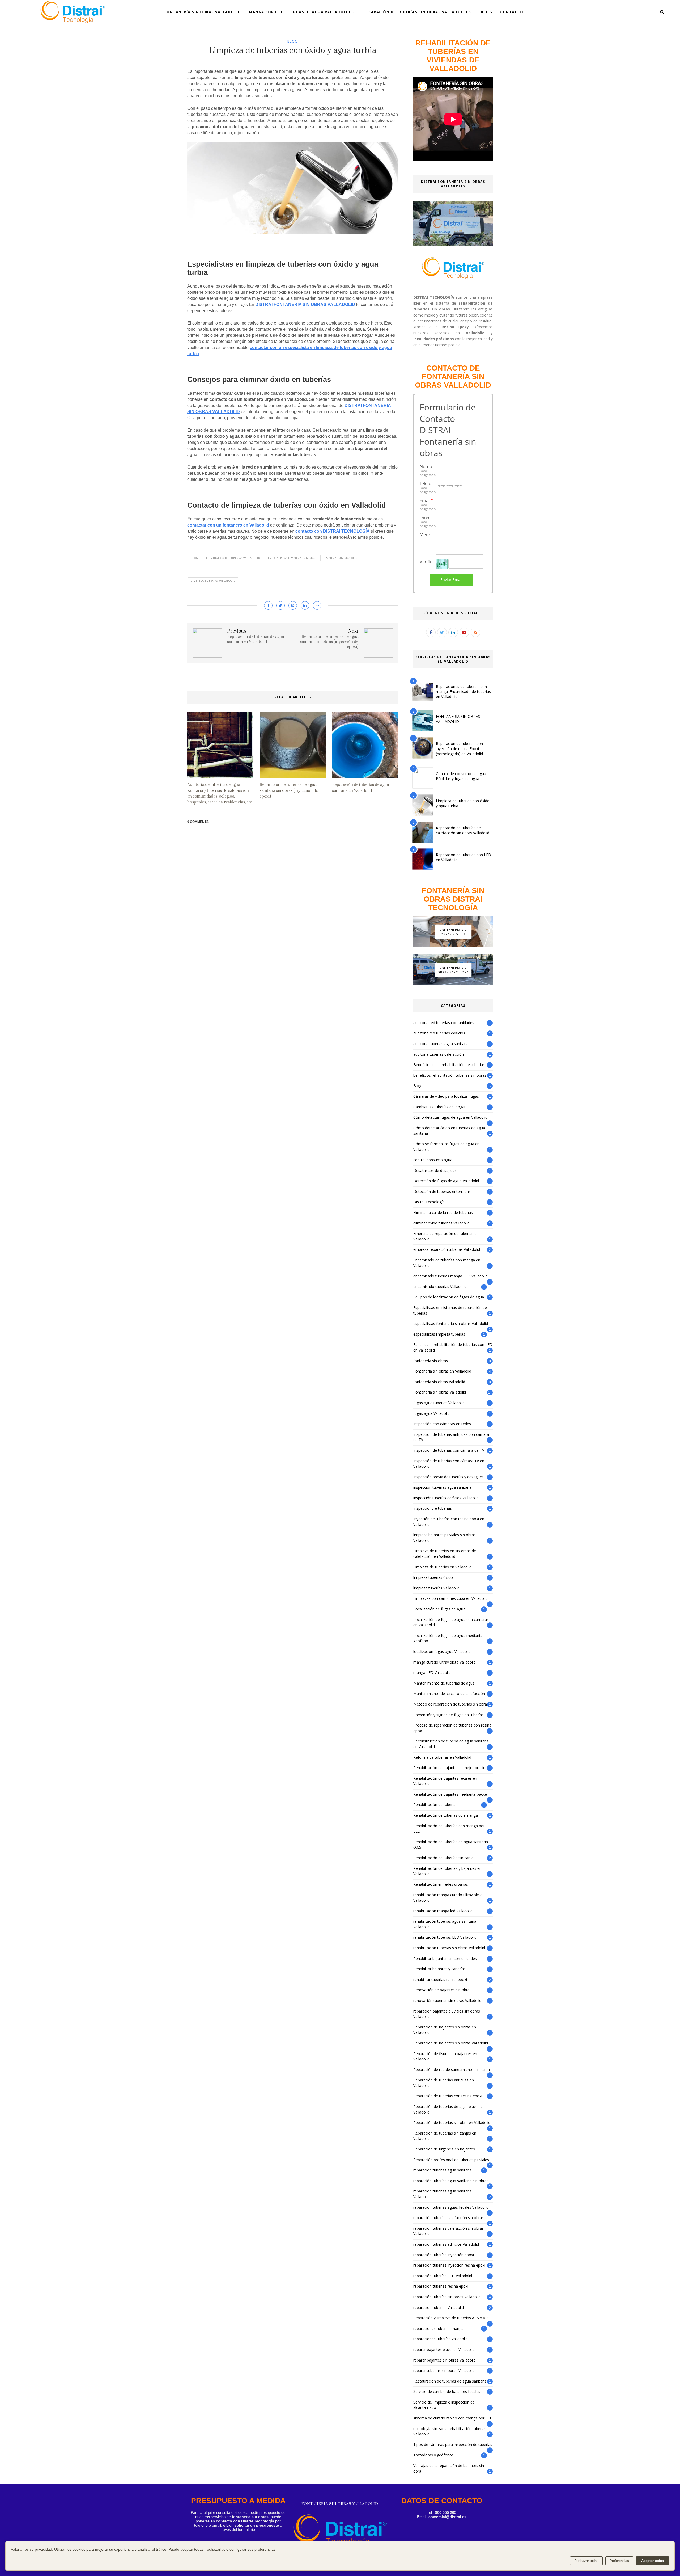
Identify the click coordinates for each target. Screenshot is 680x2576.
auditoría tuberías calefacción (439, 1054)
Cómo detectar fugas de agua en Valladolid (450, 1117)
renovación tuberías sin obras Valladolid (447, 2000)
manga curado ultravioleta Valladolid (445, 1662)
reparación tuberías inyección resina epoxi (449, 2265)
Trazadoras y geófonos (433, 2455)
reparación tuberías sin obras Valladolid (447, 2297)
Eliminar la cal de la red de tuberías (443, 1212)
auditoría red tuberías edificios (439, 1033)
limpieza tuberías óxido (341, 558)
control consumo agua (433, 1160)
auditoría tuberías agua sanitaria (441, 1044)
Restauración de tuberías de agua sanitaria (450, 2381)
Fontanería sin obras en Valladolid (442, 1371)
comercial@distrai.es (447, 2517)
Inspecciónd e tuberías (433, 1508)
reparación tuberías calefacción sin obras (449, 2218)
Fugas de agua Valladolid (321, 12)
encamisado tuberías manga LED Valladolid (450, 1276)
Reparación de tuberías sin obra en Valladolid (452, 2122)
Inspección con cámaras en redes (442, 1424)
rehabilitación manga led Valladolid (443, 1911)
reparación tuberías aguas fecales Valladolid (451, 2207)
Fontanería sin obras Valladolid (440, 1392)
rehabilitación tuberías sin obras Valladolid (449, 1948)
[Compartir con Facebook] (268, 605)
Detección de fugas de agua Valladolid (446, 1181)
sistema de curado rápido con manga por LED (453, 2418)
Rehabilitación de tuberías (435, 1805)
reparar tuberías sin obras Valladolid (444, 2370)
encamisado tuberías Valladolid (440, 1287)
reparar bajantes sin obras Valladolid (445, 2360)
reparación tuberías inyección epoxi (444, 2255)
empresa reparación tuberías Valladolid (447, 1249)
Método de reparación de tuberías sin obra (450, 1704)
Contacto (512, 12)
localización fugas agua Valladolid (442, 1651)
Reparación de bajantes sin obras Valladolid (451, 2043)
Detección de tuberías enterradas (442, 1191)
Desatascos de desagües (435, 1170)
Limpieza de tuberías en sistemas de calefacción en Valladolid (445, 1554)
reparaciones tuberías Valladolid (441, 2339)
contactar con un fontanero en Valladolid (228, 525)
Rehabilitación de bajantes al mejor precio (449, 1768)
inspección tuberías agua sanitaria (442, 1487)
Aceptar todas (653, 2561)
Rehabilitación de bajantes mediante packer (451, 1794)
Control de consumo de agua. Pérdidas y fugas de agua (461, 776)
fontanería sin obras (431, 1361)
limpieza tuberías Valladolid (213, 581)
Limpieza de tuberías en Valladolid (442, 1567)
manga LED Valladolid (432, 1672)
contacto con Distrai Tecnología (245, 2521)
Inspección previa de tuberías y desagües (449, 1477)
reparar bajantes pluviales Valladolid (444, 2349)
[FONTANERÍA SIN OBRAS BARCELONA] (453, 984)
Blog (486, 12)
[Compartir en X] (280, 605)
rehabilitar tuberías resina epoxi (440, 1979)
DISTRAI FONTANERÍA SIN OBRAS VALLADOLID (305, 304)
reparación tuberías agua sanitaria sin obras (451, 2181)
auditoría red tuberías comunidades (444, 1023)
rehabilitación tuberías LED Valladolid (445, 1937)
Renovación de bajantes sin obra (441, 1990)
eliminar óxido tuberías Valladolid (233, 558)
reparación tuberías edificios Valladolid (446, 2244)
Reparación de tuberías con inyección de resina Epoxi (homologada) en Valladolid (459, 749)
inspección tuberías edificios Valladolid (446, 1498)
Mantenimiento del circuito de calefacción (449, 1693)
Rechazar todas (586, 2561)
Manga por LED (266, 12)
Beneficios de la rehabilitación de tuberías (449, 1065)
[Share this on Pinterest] (293, 605)
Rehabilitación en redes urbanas (441, 1884)
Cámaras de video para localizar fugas (446, 1096)
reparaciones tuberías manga (438, 2328)
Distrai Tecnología (429, 1202)
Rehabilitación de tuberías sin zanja (443, 1858)
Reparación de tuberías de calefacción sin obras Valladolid (463, 830)
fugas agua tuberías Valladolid (439, 1403)
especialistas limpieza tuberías (292, 558)
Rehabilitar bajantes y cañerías (439, 1969)
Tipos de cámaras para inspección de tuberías (453, 2445)
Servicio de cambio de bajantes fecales (447, 2391)
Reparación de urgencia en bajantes (444, 2149)
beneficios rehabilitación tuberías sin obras (450, 1075)
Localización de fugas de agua (439, 1609)
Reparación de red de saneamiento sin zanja (452, 2070)
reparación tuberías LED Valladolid (443, 2276)
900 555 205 (446, 2512)
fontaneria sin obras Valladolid (439, 1382)
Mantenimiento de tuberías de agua (444, 1683)
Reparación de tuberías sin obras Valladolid (416, 12)
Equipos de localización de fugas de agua (449, 1297)
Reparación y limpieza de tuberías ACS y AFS (451, 2318)
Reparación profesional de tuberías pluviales (451, 2160)
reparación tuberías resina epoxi (441, 2286)
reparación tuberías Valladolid (439, 2307)
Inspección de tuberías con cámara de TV (449, 1450)
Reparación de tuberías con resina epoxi (448, 2096)
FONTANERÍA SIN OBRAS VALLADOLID (458, 719)
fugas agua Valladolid (432, 1413)
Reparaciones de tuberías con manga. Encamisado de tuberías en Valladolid (463, 691)
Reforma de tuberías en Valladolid (442, 1757)
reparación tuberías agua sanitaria (443, 2170)
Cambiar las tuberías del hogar (439, 1107)
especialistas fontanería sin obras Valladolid (451, 1323)
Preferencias (619, 2561)
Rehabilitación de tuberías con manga (446, 1815)
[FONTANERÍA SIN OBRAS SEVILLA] (453, 946)
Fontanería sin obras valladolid (203, 12)
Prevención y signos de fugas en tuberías (449, 1715)
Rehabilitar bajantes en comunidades (445, 1958)
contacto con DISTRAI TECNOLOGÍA (333, 531)
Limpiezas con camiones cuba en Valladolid (450, 1598)
